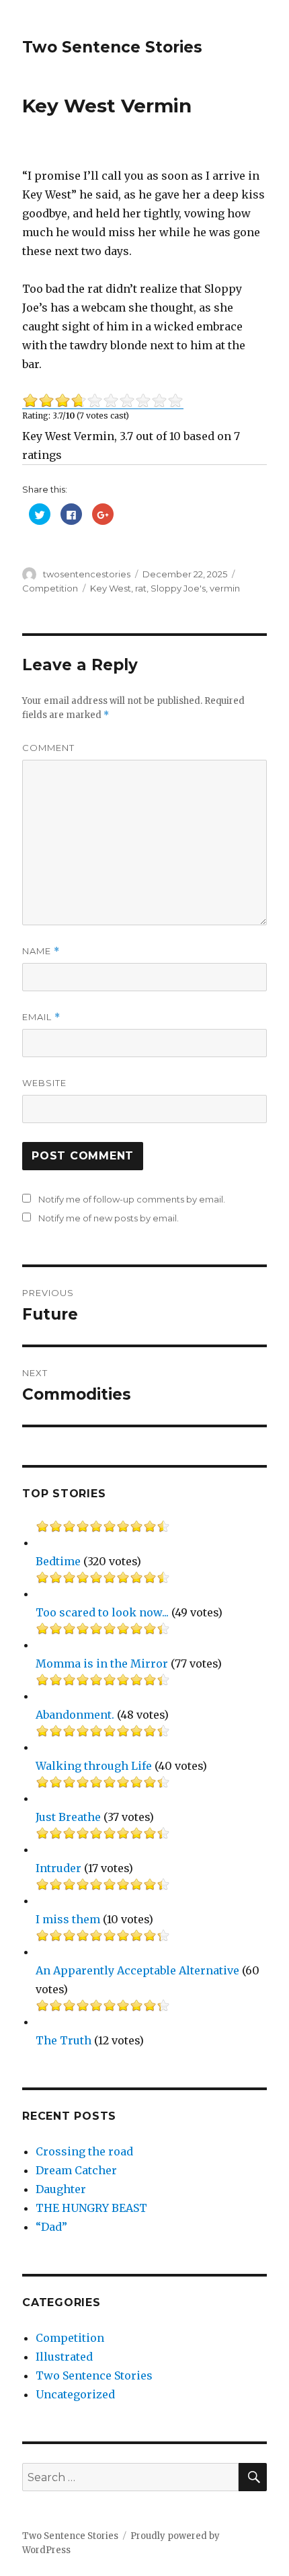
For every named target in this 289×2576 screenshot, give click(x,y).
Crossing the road (84, 2151)
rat (141, 588)
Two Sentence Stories (112, 47)
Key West (111, 588)
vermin (225, 588)
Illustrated (64, 2357)
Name (41, 951)
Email (41, 1017)
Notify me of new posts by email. (109, 1218)
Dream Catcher (76, 2170)
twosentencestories (87, 574)
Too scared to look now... (102, 1612)
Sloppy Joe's (178, 588)
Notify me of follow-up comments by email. (132, 1199)
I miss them (68, 1919)
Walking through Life (94, 1766)
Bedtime (58, 1561)
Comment (48, 748)
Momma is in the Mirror (102, 1663)
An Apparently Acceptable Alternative (137, 1970)
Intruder (58, 1868)
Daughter (61, 2189)
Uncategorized (75, 2394)
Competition (50, 588)
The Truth (64, 2040)
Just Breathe (68, 1817)
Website (44, 1083)
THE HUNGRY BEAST (91, 2208)
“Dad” (51, 2227)
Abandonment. (75, 1715)
